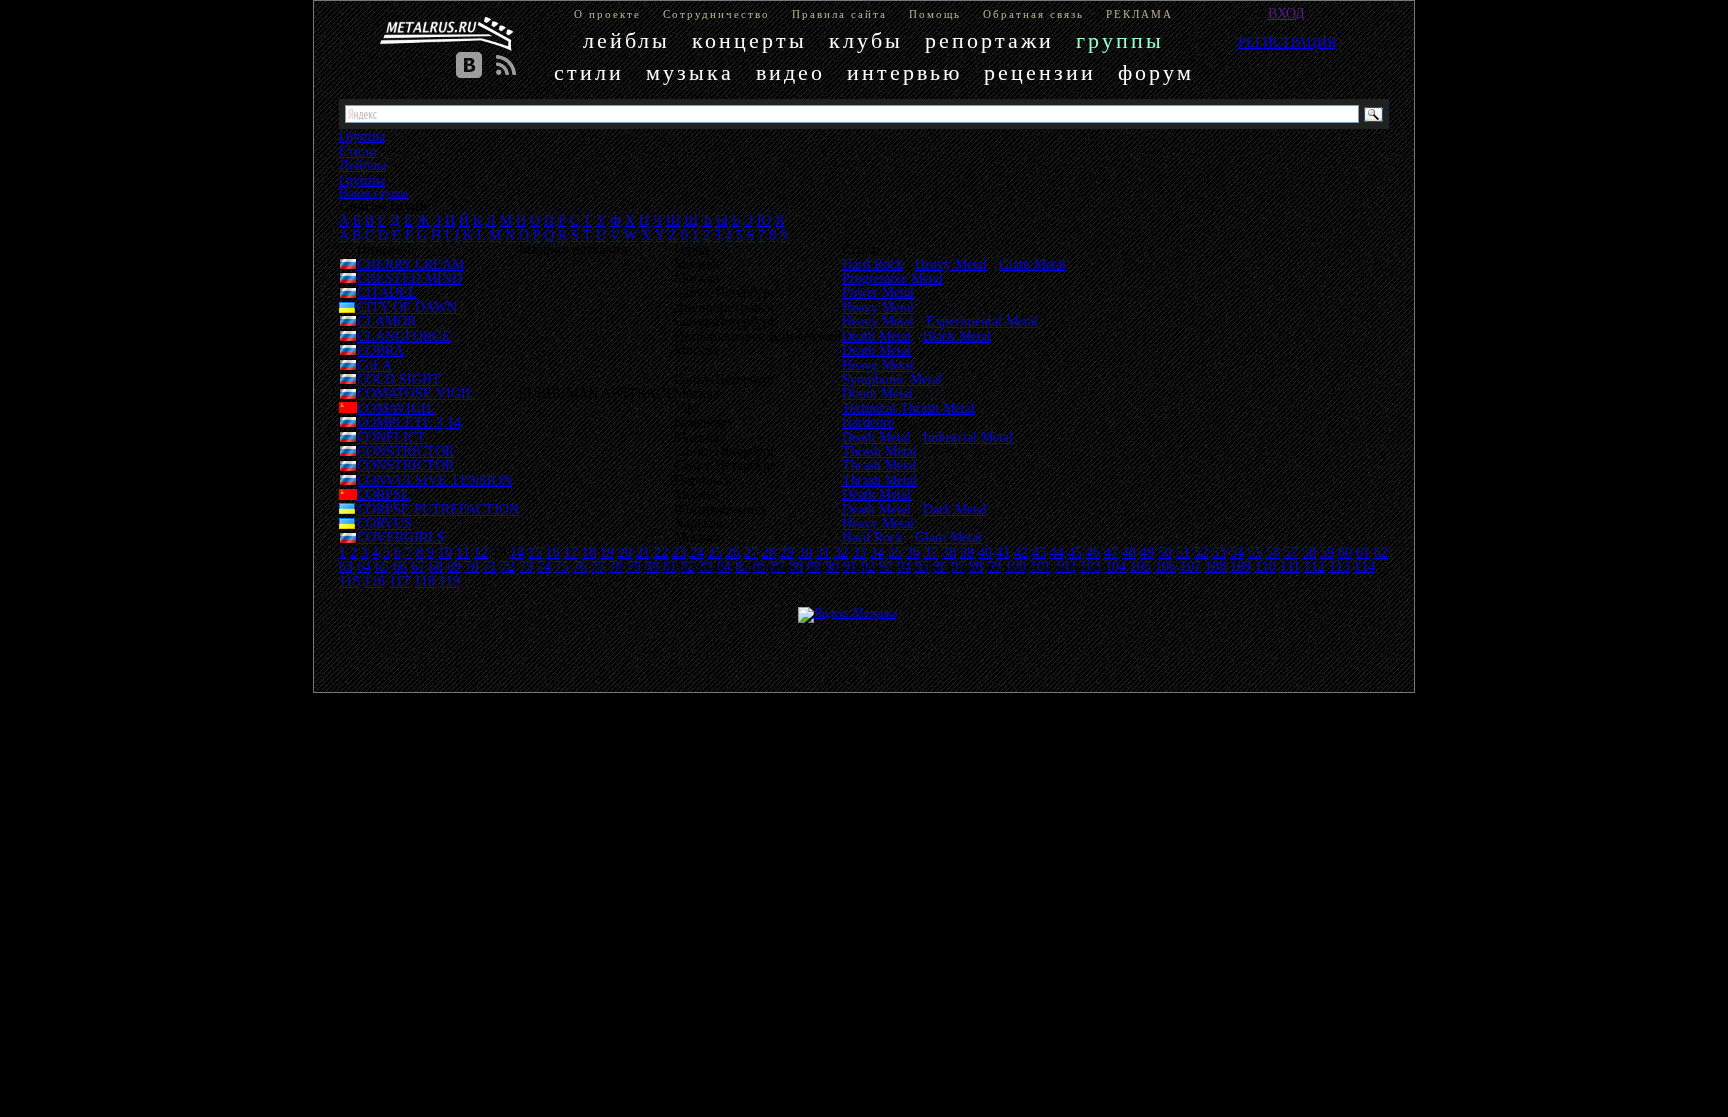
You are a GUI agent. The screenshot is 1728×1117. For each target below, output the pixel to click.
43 (1039, 552)
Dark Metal (955, 509)
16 (553, 552)
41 (1003, 552)
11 (463, 552)
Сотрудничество (716, 14)
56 (1273, 552)
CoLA (374, 365)
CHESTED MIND (409, 278)
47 (1111, 552)
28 (769, 552)
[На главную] (447, 34)
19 (607, 552)
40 (985, 552)
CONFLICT (391, 437)
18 (589, 552)
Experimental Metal (982, 321)
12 (481, 552)
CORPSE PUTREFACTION (438, 509)
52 (1201, 552)
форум (1156, 72)
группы (1120, 40)
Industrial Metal (968, 437)
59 (1327, 552)
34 (877, 552)
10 (445, 552)
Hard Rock (872, 264)
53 (1219, 552)
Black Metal (957, 336)
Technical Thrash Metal (908, 408)
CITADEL (387, 292)
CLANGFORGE (404, 336)
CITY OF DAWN (407, 307)
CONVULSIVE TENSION (434, 480)
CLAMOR (386, 321)
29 (787, 552)
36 (913, 552)
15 (535, 552)
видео (790, 72)
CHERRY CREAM (410, 264)
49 (1147, 552)
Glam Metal (1032, 264)
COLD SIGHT (399, 379)
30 (805, 552)
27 (751, 552)
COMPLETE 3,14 (409, 422)
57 (1291, 552)
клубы (866, 40)
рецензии (1040, 72)
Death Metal (876, 336)
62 (1381, 552)
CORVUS (384, 523)
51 (1183, 552)
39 (967, 552)
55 (1255, 552)
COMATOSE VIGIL (416, 393)
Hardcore (868, 422)
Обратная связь (1033, 14)
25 (715, 552)
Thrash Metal (879, 451)
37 (931, 552)
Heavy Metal (951, 264)
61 (1363, 552)
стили (589, 72)
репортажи (989, 40)
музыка (690, 72)
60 (1345, 552)
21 (643, 552)
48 (1129, 552)
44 (1057, 552)
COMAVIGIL (396, 408)
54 (1237, 552)
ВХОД (1286, 13)
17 (571, 552)
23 (679, 552)
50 (1165, 552)
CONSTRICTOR (405, 451)
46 (1093, 552)
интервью (904, 72)
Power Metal (878, 292)
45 (1075, 552)
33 (859, 552)
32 (841, 552)
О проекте (607, 14)
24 (697, 552)
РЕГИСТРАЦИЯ (1287, 42)
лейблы (626, 40)
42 (1021, 552)
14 (517, 552)
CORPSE (383, 494)
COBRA (380, 350)
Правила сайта (839, 14)
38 (949, 552)
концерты (749, 40)
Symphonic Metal (892, 379)
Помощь (935, 14)
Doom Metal (877, 393)
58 (1309, 552)
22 (661, 552)
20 (625, 552)
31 (823, 552)
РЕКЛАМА (1139, 14)
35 (895, 552)
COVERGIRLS (401, 537)
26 (733, 552)
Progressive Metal (892, 278)
